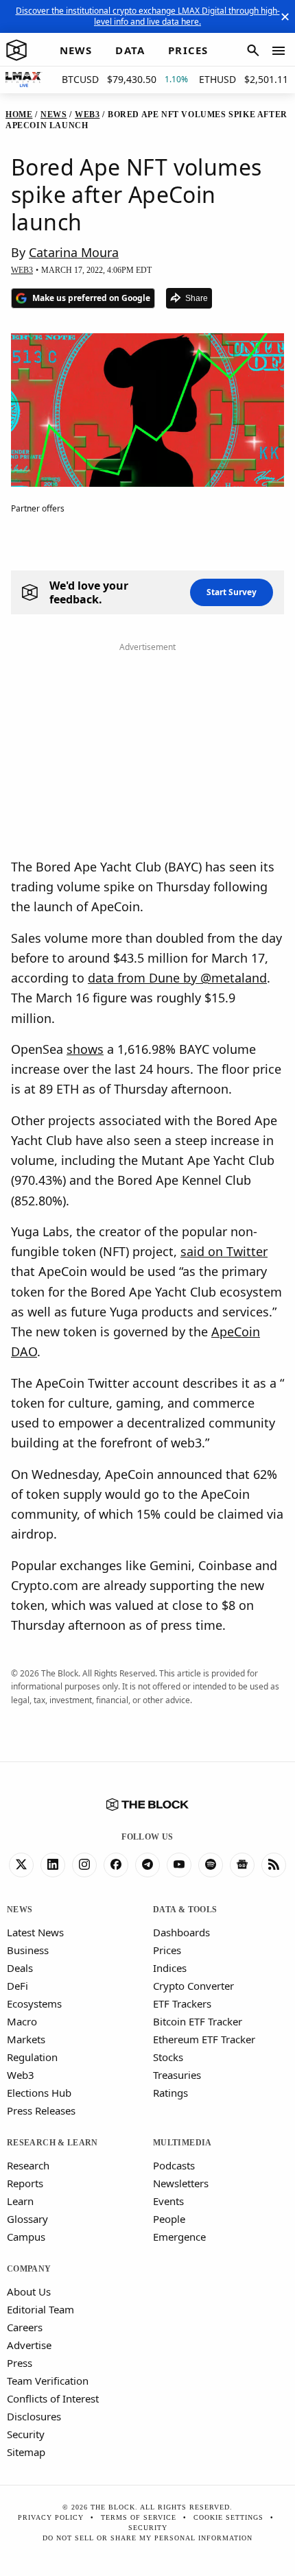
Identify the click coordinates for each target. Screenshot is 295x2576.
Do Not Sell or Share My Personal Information (147, 2538)
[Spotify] (211, 1865)
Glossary (27, 2219)
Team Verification (48, 2381)
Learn (20, 2201)
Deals (20, 1968)
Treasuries (177, 2075)
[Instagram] (84, 1865)
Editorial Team (40, 2309)
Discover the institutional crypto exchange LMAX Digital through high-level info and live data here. (148, 16)
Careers (25, 2327)
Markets (26, 2039)
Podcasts (174, 2165)
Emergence (179, 2237)
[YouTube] (179, 1865)
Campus (26, 2237)
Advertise (29, 2345)
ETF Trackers (182, 2003)
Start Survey (232, 592)
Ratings (170, 2093)
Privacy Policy (51, 2517)
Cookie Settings (228, 2517)
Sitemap (26, 2452)
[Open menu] (279, 51)
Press (20, 2363)
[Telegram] (147, 1865)
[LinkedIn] (53, 1865)
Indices (170, 1968)
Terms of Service (139, 2517)
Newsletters (181, 2183)
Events (168, 2201)
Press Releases (41, 2110)
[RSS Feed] (274, 1865)
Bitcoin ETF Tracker (198, 2021)
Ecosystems (34, 2003)
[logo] (16, 51)
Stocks (168, 2057)
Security (26, 2434)
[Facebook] (116, 1865)
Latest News (35, 1932)
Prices (167, 1950)
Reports (25, 2183)
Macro (22, 2021)
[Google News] (242, 1865)
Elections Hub (39, 2093)
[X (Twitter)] (21, 1865)
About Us (29, 2291)
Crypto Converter (193, 1986)
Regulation (32, 2057)
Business (28, 1950)
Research (28, 2165)
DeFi (17, 1986)
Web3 (21, 2075)
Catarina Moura (74, 252)
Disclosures (34, 2416)
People (169, 2219)
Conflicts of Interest (53, 2398)
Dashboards (181, 1932)
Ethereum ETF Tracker (204, 2039)
